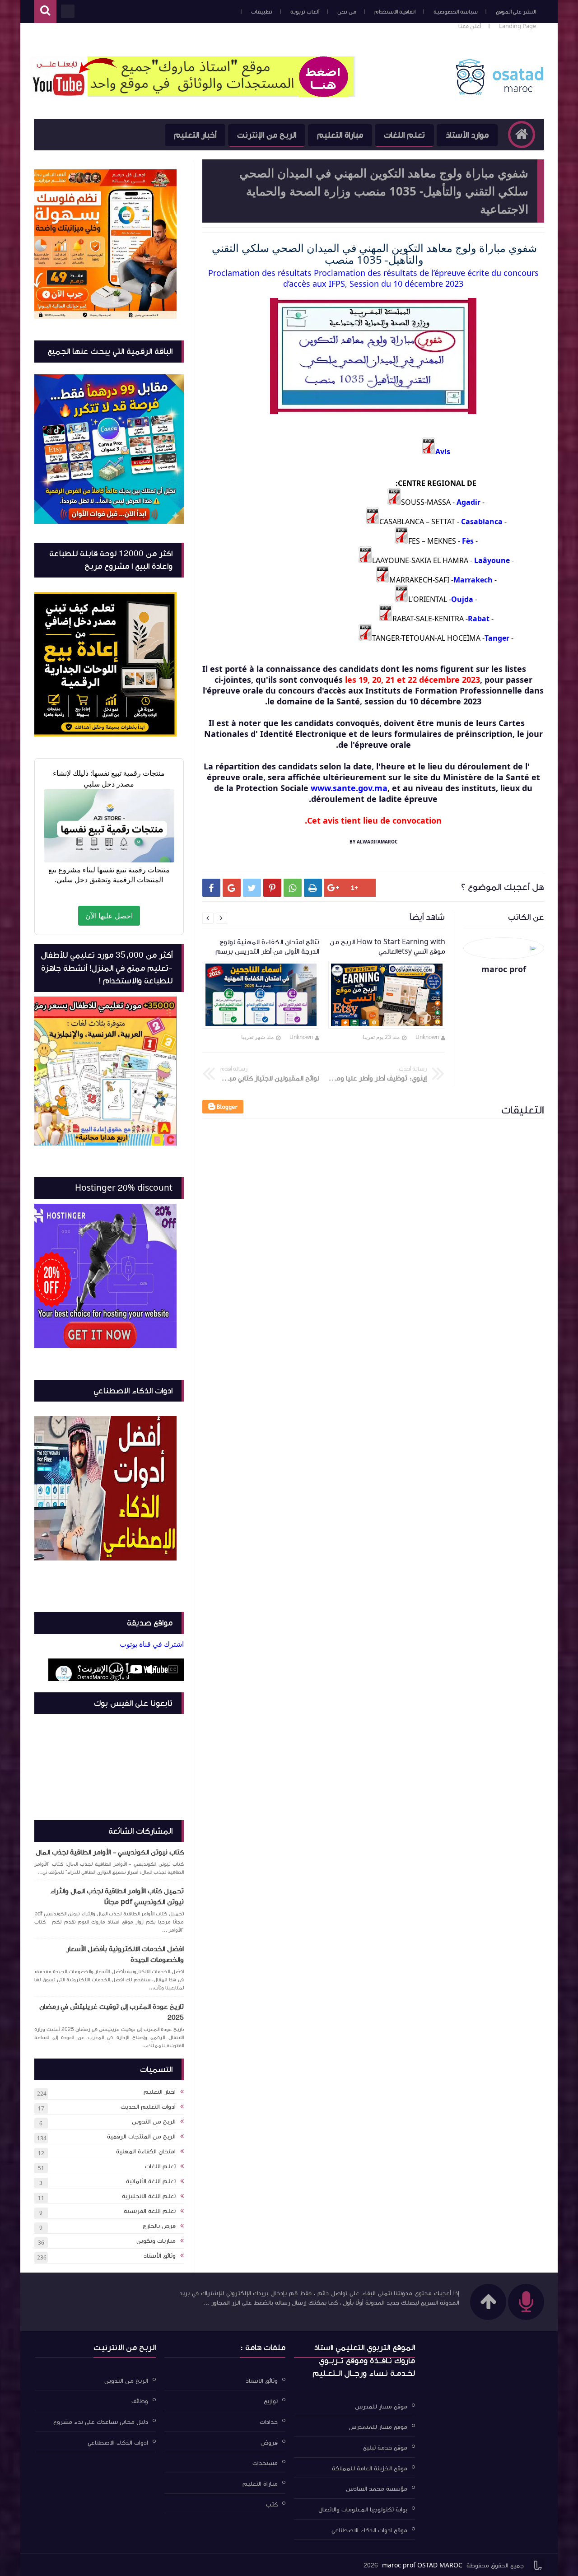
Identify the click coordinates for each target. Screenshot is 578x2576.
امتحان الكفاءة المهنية (146, 2152)
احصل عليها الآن (109, 916)
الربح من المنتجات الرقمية (141, 2137)
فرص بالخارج (159, 2226)
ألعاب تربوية (305, 12)
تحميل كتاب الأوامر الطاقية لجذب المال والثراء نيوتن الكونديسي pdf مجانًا (117, 1896)
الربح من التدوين (154, 2122)
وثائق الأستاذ (160, 2256)
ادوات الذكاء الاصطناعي (118, 2442)
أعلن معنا (470, 26)
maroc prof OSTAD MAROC (422, 2566)
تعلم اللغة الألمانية (151, 2181)
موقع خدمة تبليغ (385, 2448)
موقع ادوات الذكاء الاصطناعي (369, 2530)
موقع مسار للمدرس (381, 2406)
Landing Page (517, 26)
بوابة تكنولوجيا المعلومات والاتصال (363, 2510)
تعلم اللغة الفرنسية (150, 2211)
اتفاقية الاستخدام (395, 12)
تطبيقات (262, 12)
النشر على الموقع (516, 12)
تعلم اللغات (404, 135)
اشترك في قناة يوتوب (152, 1644)
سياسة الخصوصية (456, 12)
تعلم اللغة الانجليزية (149, 2196)
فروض (269, 2442)
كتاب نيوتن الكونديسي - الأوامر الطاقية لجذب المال (110, 1852)
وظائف (140, 2401)
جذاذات (269, 2422)
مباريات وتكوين (156, 2241)
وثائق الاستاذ (262, 2380)
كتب (272, 2504)
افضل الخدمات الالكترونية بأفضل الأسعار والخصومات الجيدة (125, 1954)
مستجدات (265, 2463)
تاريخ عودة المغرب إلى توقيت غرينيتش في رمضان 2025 (112, 2012)
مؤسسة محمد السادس (377, 2489)
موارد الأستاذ (467, 135)
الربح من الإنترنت (267, 135)
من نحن (347, 12)
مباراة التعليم (340, 135)
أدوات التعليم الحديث (148, 2107)
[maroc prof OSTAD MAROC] (499, 93)
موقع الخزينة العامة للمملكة (370, 2468)
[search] (45, 12)
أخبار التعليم (195, 135)
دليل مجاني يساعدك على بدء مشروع (101, 2422)
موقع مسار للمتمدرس (378, 2427)
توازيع (271, 2401)
